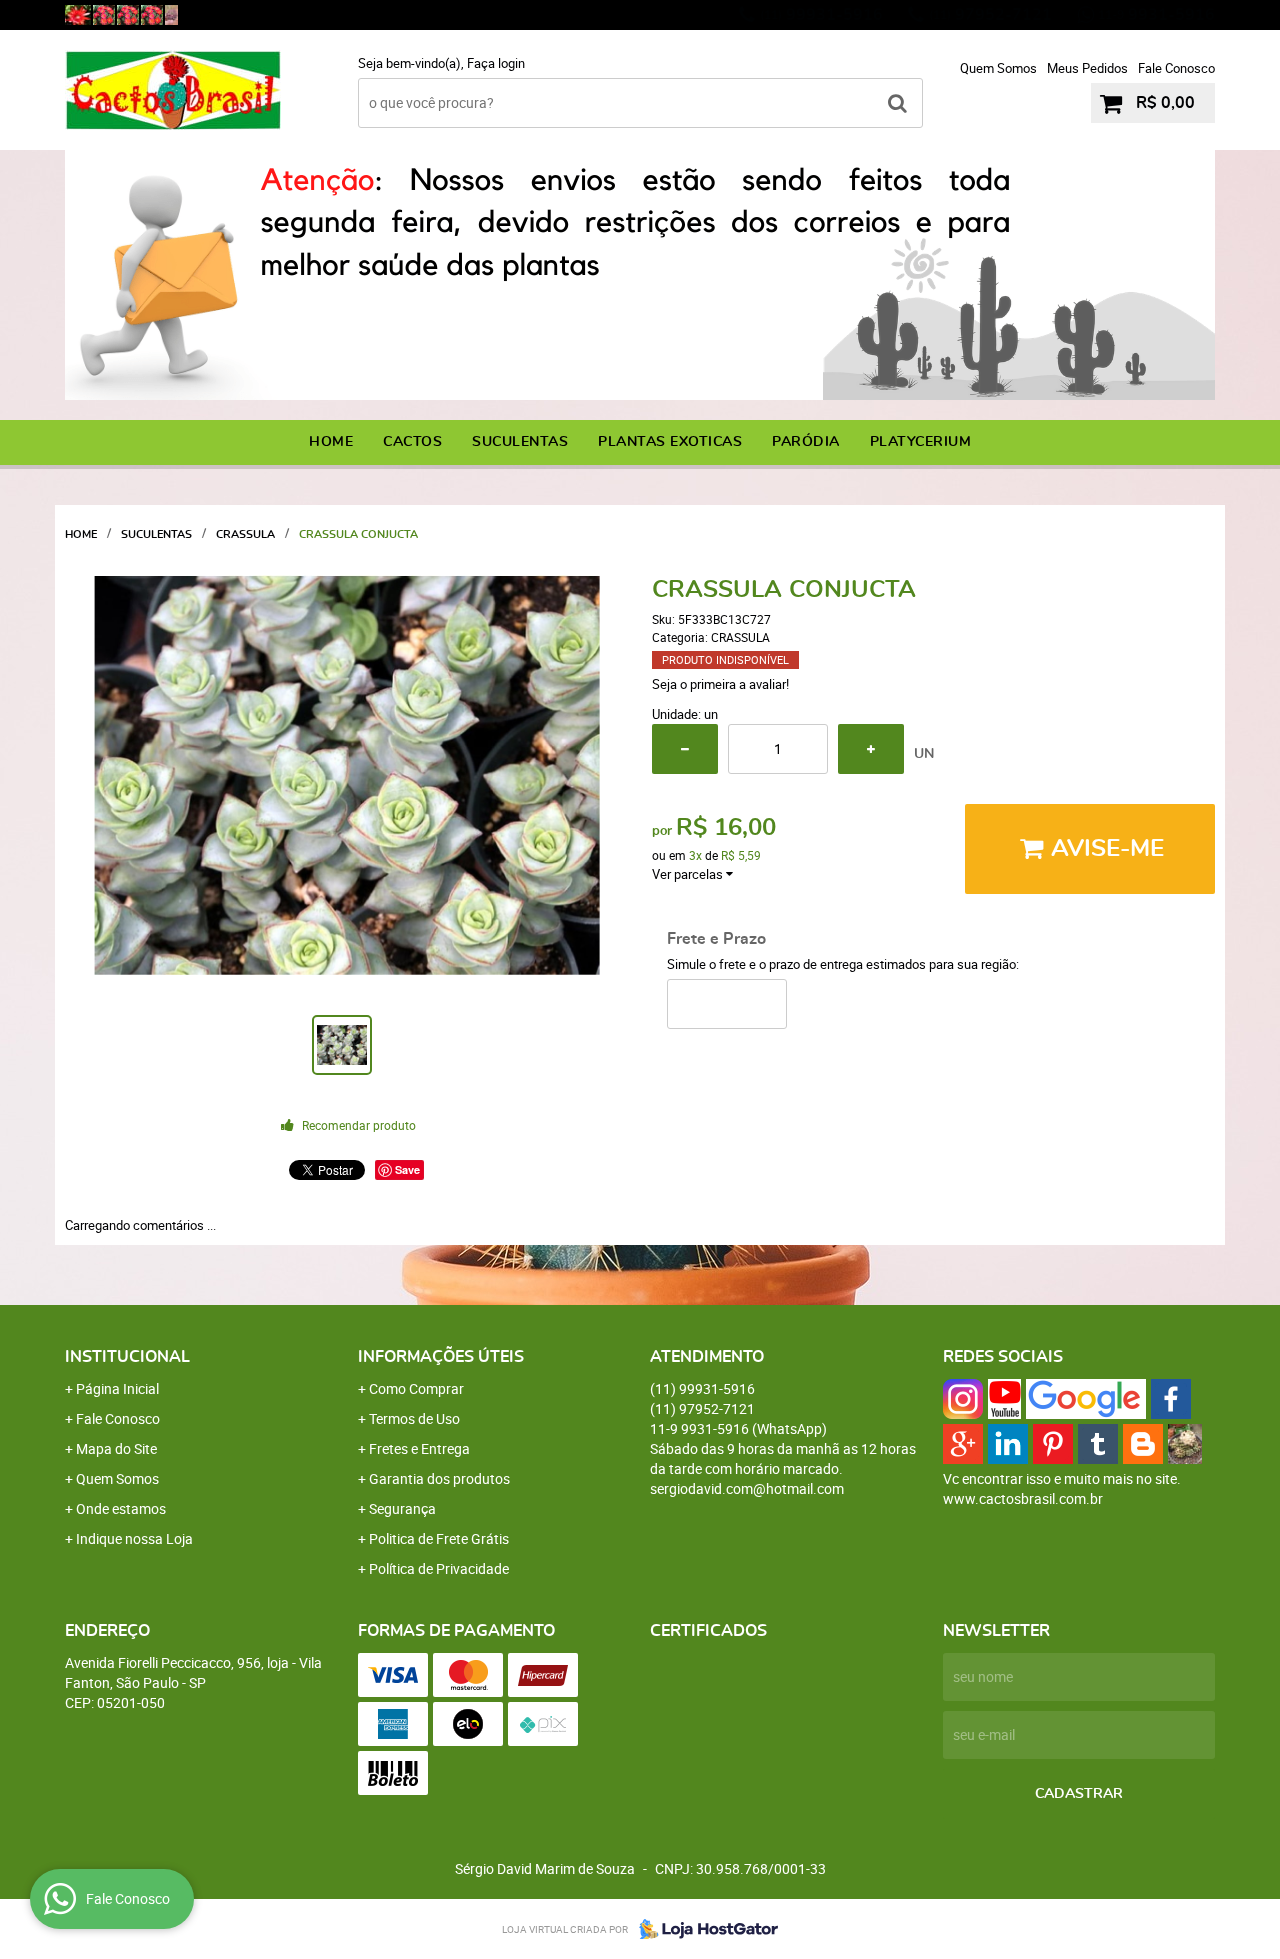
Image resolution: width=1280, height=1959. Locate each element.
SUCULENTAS (520, 442)
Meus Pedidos (1087, 68)
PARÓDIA (806, 442)
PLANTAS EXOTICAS (670, 442)
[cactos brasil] (104, 15)
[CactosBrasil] (78, 15)
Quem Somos (998, 68)
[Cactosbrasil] (171, 15)
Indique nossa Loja (134, 1538)
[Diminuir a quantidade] (685, 749)
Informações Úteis (441, 1357)
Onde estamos (121, 1508)
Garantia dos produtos (439, 1478)
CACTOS (412, 442)
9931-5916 (1156, 15)
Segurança (402, 1508)
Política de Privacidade (439, 1568)
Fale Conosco (1176, 68)
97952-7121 (990, 15)
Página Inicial (117, 1388)
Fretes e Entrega (419, 1448)
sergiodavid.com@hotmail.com (747, 1488)
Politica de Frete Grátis (439, 1538)
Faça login (496, 63)
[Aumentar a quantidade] (871, 749)
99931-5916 (821, 15)
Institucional (127, 1357)
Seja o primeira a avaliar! (720, 684)
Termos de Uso (414, 1418)
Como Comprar (416, 1388)
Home (331, 442)
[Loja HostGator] (703, 1929)
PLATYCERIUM (921, 442)
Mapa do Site (116, 1448)
